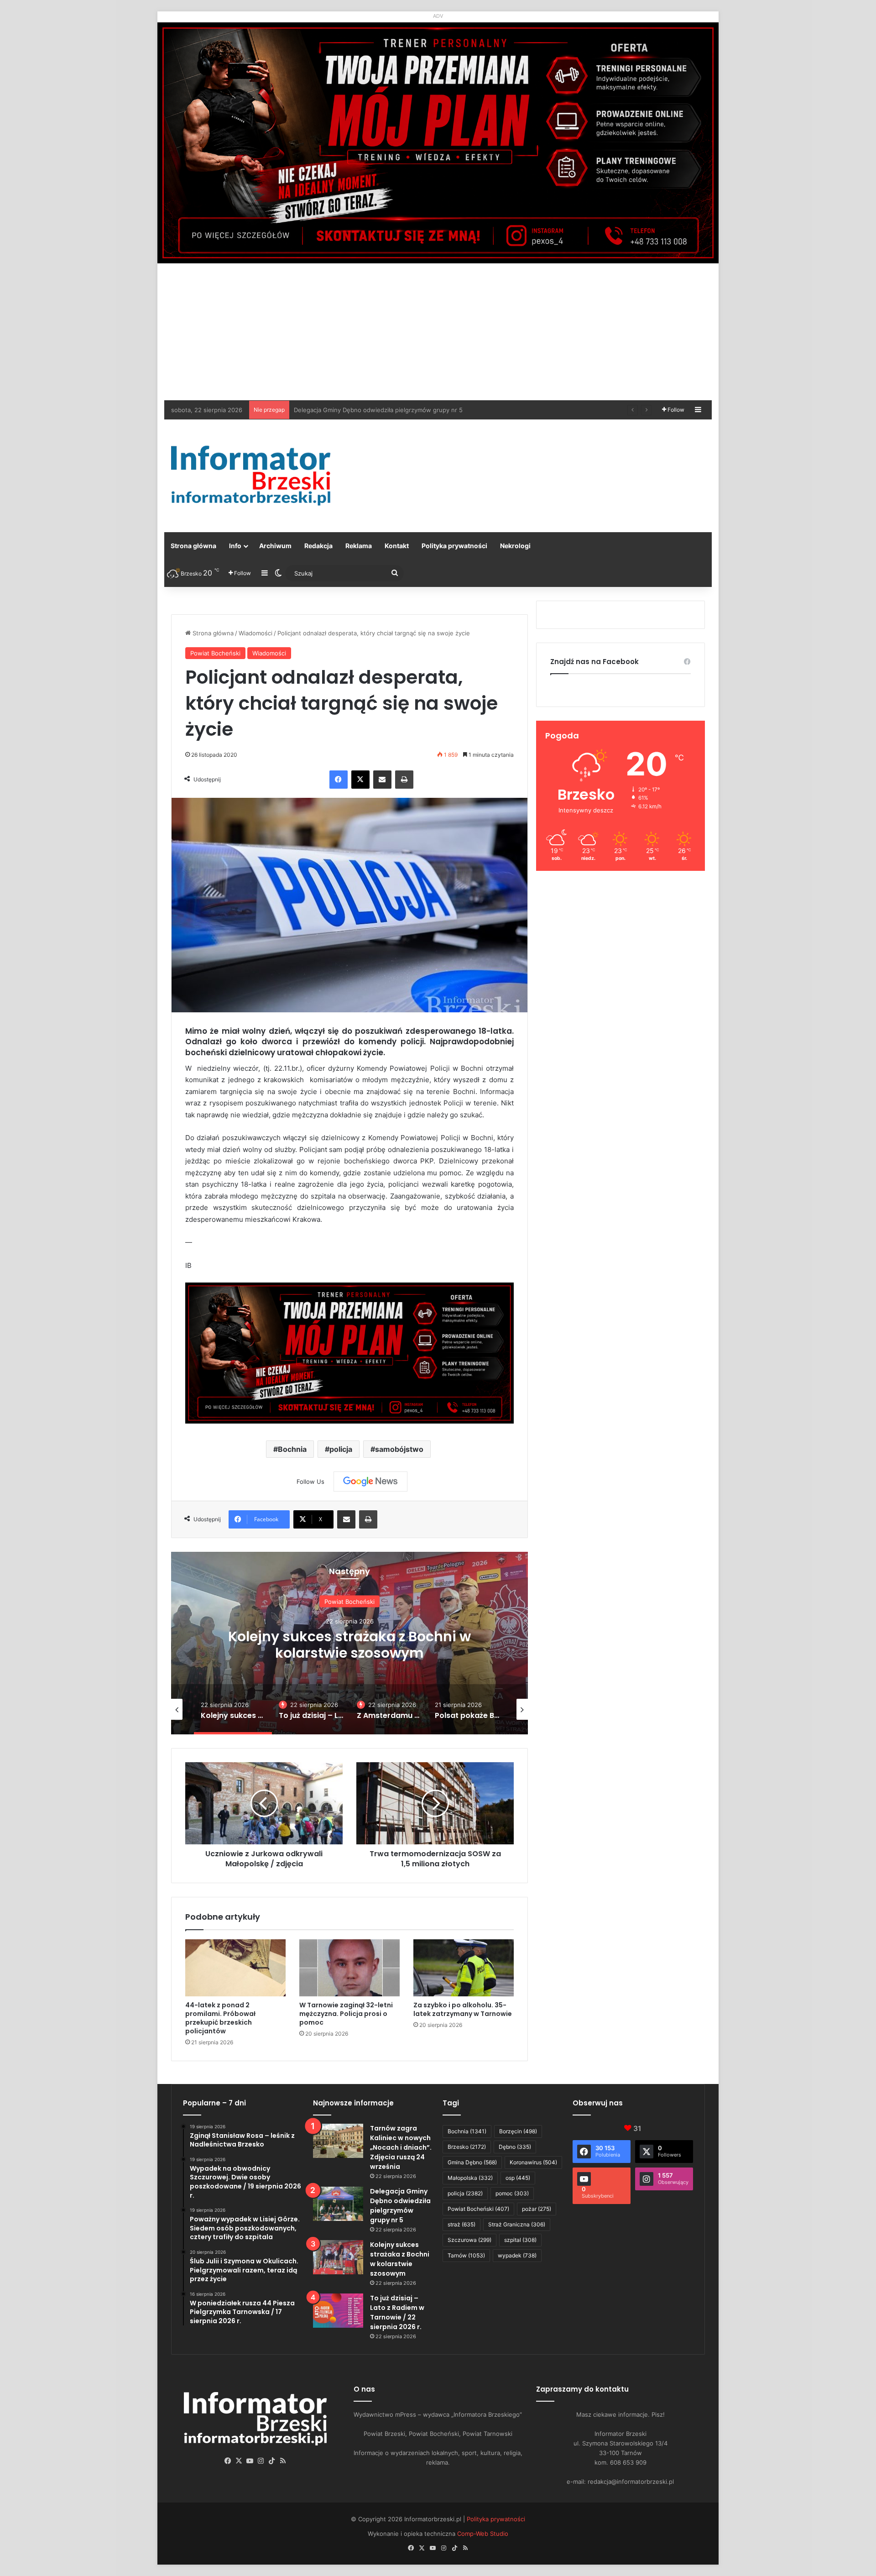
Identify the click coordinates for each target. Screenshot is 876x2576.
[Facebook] (339, 780)
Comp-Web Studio (483, 2534)
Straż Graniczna (517, 2224)
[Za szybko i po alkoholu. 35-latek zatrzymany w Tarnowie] (464, 1968)
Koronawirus (533, 2162)
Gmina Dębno (472, 2162)
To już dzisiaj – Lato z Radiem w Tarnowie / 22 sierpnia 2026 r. (350, 1653)
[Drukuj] (404, 780)
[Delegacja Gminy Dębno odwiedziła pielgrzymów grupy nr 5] (338, 2204)
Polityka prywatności (454, 546)
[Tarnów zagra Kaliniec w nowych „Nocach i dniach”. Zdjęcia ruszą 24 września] (338, 2141)
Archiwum (275, 546)
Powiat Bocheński (215, 653)
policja (341, 1449)
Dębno (515, 2147)
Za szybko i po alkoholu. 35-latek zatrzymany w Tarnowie (463, 2009)
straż (461, 2224)
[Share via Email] (382, 780)
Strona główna (193, 546)
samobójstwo (399, 1449)
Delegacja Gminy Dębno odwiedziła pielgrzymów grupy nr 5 (400, 2206)
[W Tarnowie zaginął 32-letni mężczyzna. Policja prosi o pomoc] (349, 1968)
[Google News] (370, 1482)
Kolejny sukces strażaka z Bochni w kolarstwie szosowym (375, 410)
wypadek (517, 2255)
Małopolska (470, 2178)
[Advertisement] (438, 332)
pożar (537, 2209)
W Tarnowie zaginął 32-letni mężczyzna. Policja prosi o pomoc (346, 2014)
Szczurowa (469, 2240)
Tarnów (466, 2255)
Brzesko (467, 2147)
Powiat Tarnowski (350, 1592)
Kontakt (397, 546)
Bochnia (292, 1449)
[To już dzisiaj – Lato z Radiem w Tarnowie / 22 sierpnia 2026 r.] (338, 2311)
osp (518, 2178)
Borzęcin (518, 2131)
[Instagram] (261, 2461)
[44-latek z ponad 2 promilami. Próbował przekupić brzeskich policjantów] (235, 1968)
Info (235, 546)
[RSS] (283, 2461)
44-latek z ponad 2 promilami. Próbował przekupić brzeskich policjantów (220, 2018)
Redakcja (318, 546)
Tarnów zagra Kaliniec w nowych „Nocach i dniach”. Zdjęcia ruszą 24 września (401, 2147)
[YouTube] (250, 2461)
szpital (520, 2240)
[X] (360, 780)
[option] (349, 1643)
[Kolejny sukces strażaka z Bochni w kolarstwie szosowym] (338, 2257)
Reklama (359, 546)
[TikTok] (272, 2461)
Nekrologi (515, 546)
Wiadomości (255, 633)
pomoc (512, 2193)
